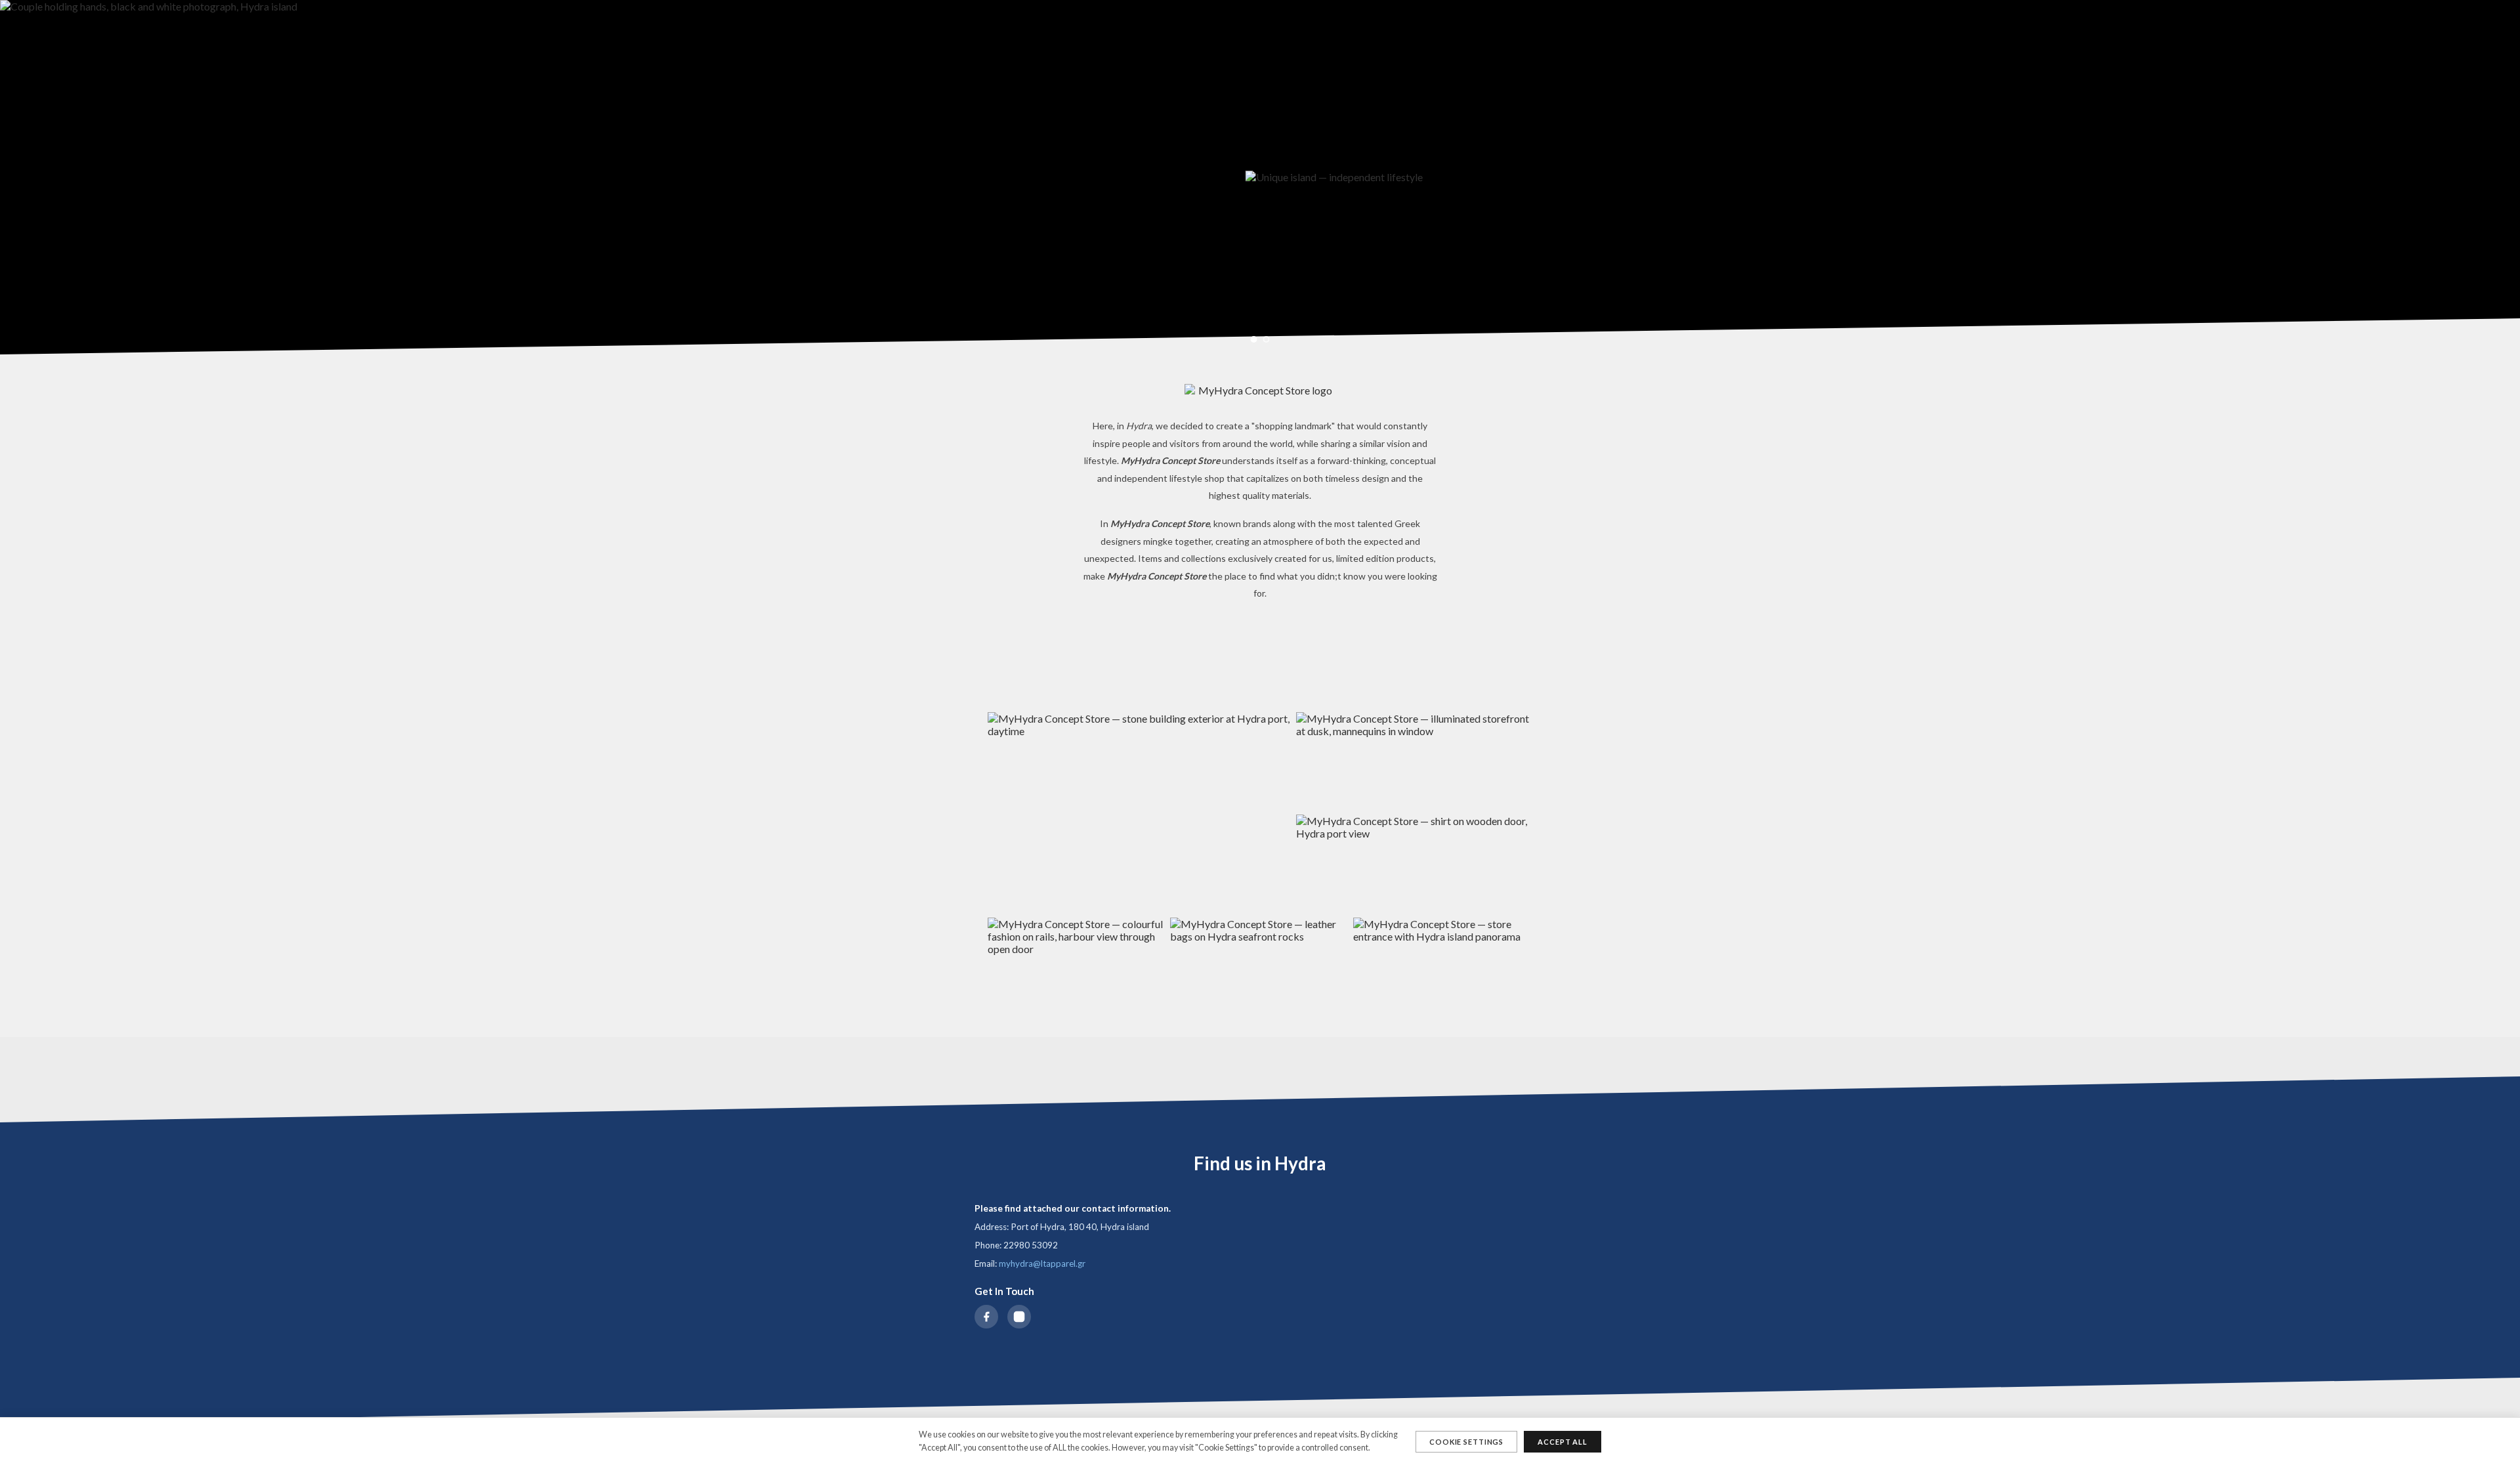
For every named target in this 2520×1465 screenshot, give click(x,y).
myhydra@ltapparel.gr (1042, 1263)
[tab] (1254, 339)
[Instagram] (1019, 1317)
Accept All (1563, 1442)
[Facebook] (986, 1317)
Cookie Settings (1466, 1442)
